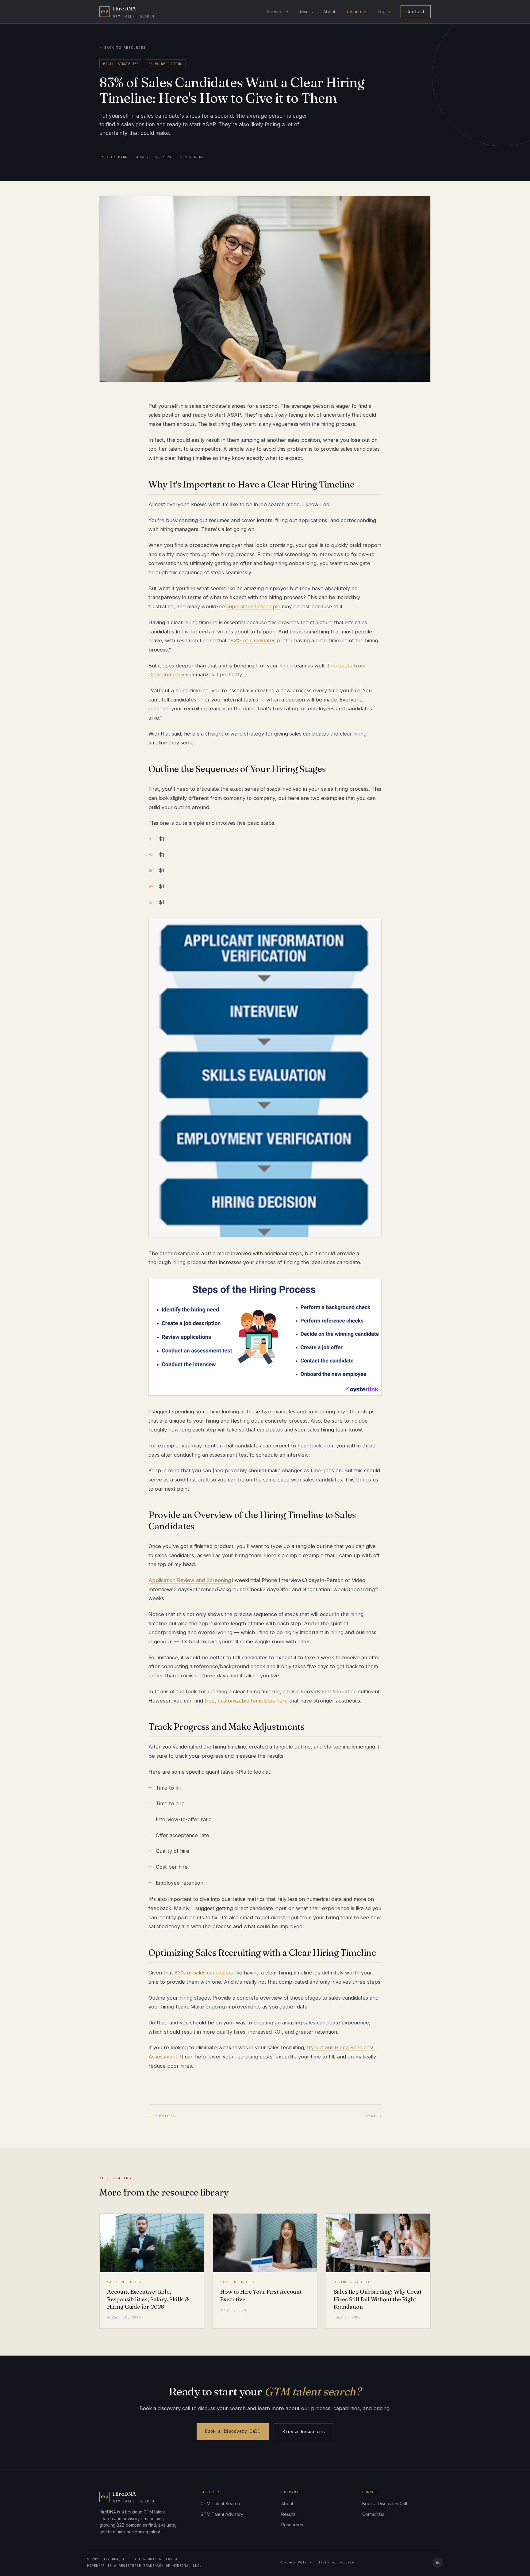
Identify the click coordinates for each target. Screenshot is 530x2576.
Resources (357, 11)
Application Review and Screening (190, 1580)
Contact (416, 12)
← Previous (162, 2116)
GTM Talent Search (220, 2503)
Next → (374, 2116)
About (329, 11)
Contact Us (373, 2514)
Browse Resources (303, 2432)
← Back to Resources (122, 47)
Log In (384, 11)
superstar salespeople (253, 606)
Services (276, 11)
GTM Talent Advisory (222, 2514)
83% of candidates (253, 640)
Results (306, 11)
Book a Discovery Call (233, 2431)
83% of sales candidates (204, 1973)
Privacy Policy (296, 2562)
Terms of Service (336, 2562)
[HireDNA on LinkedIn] (438, 2563)
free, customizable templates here (246, 1701)
